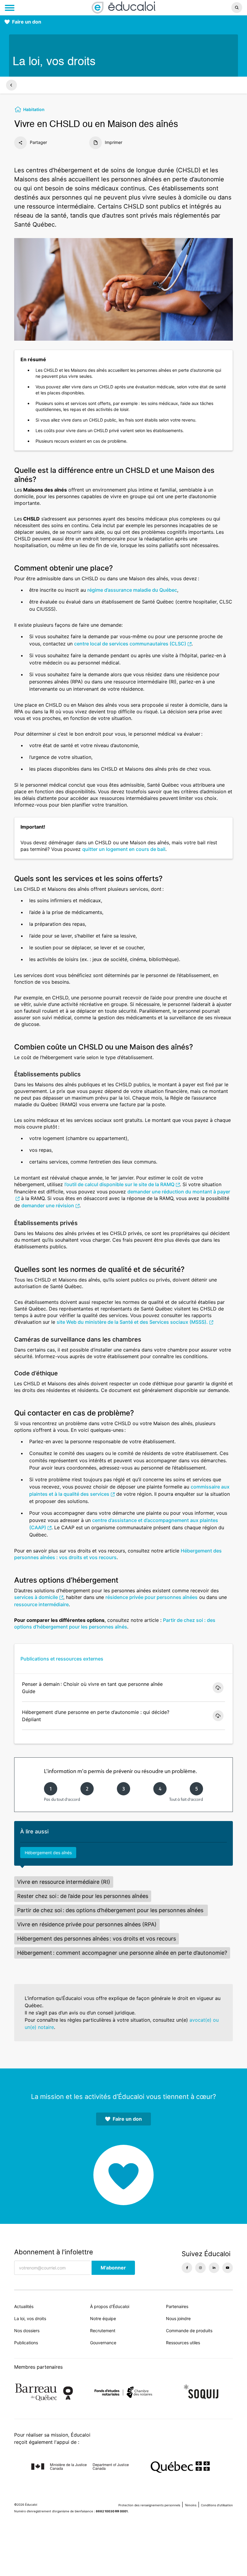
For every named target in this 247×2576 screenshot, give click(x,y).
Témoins (191, 2505)
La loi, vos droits (30, 2318)
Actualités (24, 2306)
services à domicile (36, 1597)
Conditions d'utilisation (217, 2505)
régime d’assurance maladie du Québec (132, 590)
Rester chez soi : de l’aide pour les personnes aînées (83, 1896)
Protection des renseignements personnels (149, 2505)
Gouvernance (103, 2343)
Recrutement (103, 2331)
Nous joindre (178, 2318)
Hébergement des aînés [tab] (48, 1853)
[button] (206, 8)
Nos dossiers (27, 2331)
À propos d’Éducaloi (110, 2306)
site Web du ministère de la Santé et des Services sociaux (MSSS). (132, 1322)
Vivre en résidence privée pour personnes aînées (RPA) (87, 1924)
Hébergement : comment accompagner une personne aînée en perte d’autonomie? (122, 1953)
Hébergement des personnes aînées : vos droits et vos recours (97, 1939)
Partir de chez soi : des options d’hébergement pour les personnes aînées (111, 1910)
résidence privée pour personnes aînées (152, 1597)
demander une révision (48, 1205)
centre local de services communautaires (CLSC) (130, 644)
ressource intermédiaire (41, 1604)
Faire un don (27, 22)
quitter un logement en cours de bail (124, 849)
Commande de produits (189, 2331)
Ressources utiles (183, 2343)
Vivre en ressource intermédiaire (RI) (64, 1882)
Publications (26, 2343)
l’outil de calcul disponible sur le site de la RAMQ (119, 1184)
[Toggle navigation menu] (10, 8)
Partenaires (177, 2306)
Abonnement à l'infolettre (54, 2252)
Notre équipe (103, 2318)
